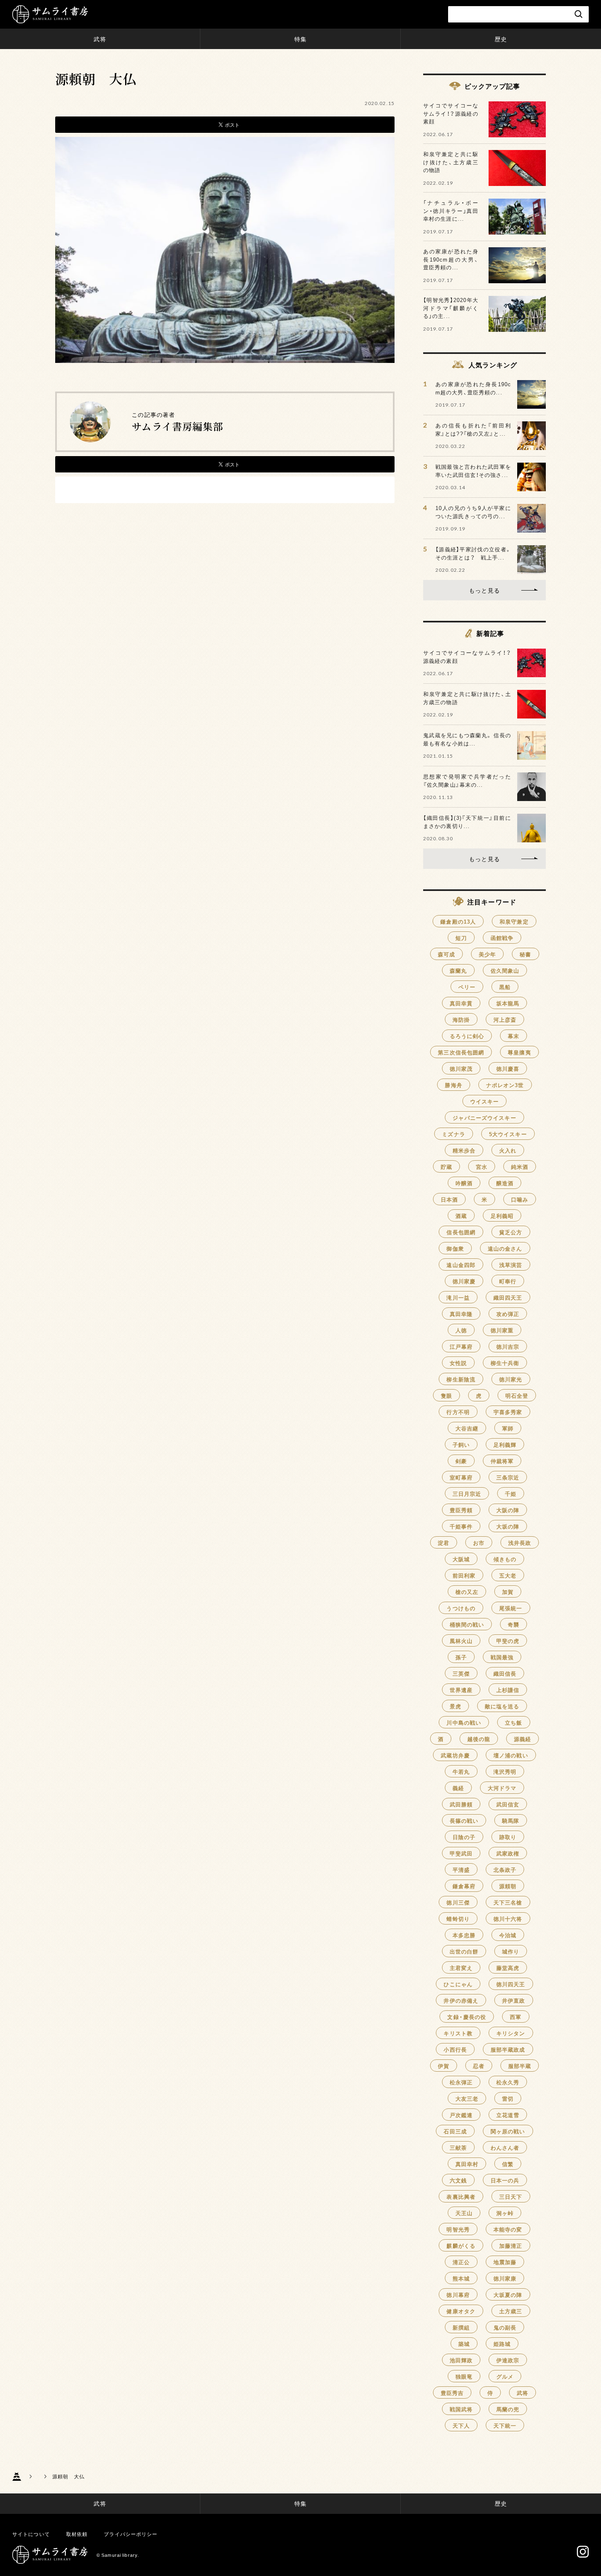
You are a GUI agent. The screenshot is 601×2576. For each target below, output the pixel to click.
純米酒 (520, 1167)
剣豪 (461, 1461)
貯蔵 (446, 1167)
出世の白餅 (464, 1951)
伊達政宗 (508, 2360)
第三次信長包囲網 (461, 1052)
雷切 (508, 2098)
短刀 (461, 938)
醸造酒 (505, 1183)
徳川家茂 (461, 1069)
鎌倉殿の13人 (458, 921)
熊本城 (461, 2278)
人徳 (461, 1330)
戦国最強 (502, 1657)
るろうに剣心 (467, 1036)
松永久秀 (508, 2082)
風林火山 (461, 1641)
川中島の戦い (464, 1722)
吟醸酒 (464, 1183)
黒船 (505, 987)
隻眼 (446, 1395)
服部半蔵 (520, 2066)
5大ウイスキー (508, 1134)
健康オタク (461, 2311)
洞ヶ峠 (505, 2213)
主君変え (461, 1968)
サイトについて (31, 2534)
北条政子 (505, 1870)
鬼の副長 (505, 2327)
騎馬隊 (511, 1821)
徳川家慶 (464, 1281)
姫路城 (502, 2344)
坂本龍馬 (508, 1003)
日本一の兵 (505, 2180)
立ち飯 (514, 1722)
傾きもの (505, 1559)
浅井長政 (520, 1543)
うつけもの (461, 1608)
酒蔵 (461, 1216)
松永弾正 (461, 2082)
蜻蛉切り (458, 1919)
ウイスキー (485, 1101)
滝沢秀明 (505, 1771)
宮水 (482, 1167)
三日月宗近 (467, 1494)
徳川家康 (505, 2278)
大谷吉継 (467, 1428)
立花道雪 (508, 2115)
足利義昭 (502, 1216)
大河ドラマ (502, 1788)
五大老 (508, 1575)
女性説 (458, 1363)
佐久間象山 (505, 970)
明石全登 (517, 1395)
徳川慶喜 (508, 1069)
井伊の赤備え (461, 2000)
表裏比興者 (461, 2197)
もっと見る (484, 590)
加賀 (508, 1592)
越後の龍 (479, 1739)
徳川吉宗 (508, 1346)
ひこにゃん (458, 1984)
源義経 (523, 1739)
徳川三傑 (458, 1902)
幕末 (514, 1036)
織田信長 (505, 1673)
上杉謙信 (508, 1690)
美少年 (487, 954)
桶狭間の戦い (467, 1624)
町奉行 (508, 1281)
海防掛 (461, 1019)
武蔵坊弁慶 (455, 1755)
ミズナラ (453, 1134)
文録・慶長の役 (467, 2017)
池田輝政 (461, 2360)
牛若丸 (461, 1771)
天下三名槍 (508, 1902)
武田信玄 (508, 1804)
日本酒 (449, 1199)
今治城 (508, 1935)
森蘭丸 (458, 970)
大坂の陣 (508, 1526)
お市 (479, 1543)
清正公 (461, 2262)
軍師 (508, 1428)
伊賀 (444, 2066)
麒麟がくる (461, 2246)
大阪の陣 (508, 1510)
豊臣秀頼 (461, 1510)
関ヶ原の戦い (508, 2131)
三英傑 (461, 1673)
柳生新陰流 (461, 1379)
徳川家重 (502, 1330)
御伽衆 (455, 1248)
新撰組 (461, 2327)
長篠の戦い (464, 1821)
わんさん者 (505, 2147)
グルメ (505, 2376)
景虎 (455, 1706)
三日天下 (511, 2197)
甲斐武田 (461, 1853)
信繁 (508, 2164)
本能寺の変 (508, 2229)
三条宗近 (508, 1477)
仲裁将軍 (502, 1461)
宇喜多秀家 (508, 1412)
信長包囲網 (461, 1232)
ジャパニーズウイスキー (484, 1118)
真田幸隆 (461, 1314)
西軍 (516, 2017)
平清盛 (461, 1870)
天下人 (461, 2425)
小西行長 (455, 2049)
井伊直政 (514, 2000)
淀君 (444, 1543)
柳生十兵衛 (505, 1363)
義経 (458, 1788)
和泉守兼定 (514, 921)
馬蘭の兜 (508, 2409)
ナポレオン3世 (505, 1085)
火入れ (508, 1150)
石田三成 (455, 2131)
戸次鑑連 (461, 2115)
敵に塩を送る (502, 1706)
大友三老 (467, 2098)
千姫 (511, 1494)
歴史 (501, 39)
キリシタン (511, 2033)
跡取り (508, 1837)
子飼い (461, 1445)
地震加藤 (505, 2262)
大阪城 (461, 1559)
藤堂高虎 (508, 1968)
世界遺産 (461, 1690)
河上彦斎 (505, 1019)
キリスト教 (458, 2033)
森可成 (446, 954)
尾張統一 (511, 1608)
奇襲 (514, 1624)
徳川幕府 (458, 2295)
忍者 (479, 2066)
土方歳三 (511, 2311)
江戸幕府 (461, 1346)
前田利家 (464, 1575)
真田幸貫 (461, 1003)
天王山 (464, 2213)
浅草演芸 (511, 1265)
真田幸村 (467, 2164)
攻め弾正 (508, 1314)
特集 (300, 39)
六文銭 (458, 2180)
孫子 (461, 1657)
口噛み (520, 1199)
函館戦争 (502, 938)
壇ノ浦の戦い (511, 1755)
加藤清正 (511, 2246)
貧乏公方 (511, 1232)
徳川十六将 (508, 1919)
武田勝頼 (461, 1804)
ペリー (467, 987)
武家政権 (508, 1853)
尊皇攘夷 (519, 1052)
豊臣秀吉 (452, 2393)
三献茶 (458, 2147)
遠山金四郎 (461, 1265)
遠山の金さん (505, 1248)
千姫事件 (461, 1526)
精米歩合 (464, 1150)
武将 (100, 39)
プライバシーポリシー (131, 2534)
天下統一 (505, 2425)
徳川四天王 (511, 1984)
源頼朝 (508, 1886)
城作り (511, 1951)
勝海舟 (453, 1085)
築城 (464, 2344)
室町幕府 (461, 1477)
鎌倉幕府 (464, 1886)
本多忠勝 (464, 1935)
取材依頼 (77, 2534)
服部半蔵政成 (508, 2049)
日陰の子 (464, 1837)
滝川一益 (458, 1297)
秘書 (525, 954)
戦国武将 (461, 2409)
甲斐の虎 (508, 1641)
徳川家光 (511, 1379)
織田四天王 (508, 1297)
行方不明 (458, 1412)
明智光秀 (458, 2229)
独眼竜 (464, 2376)
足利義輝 (505, 1445)
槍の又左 (467, 1592)
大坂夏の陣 (508, 2295)
